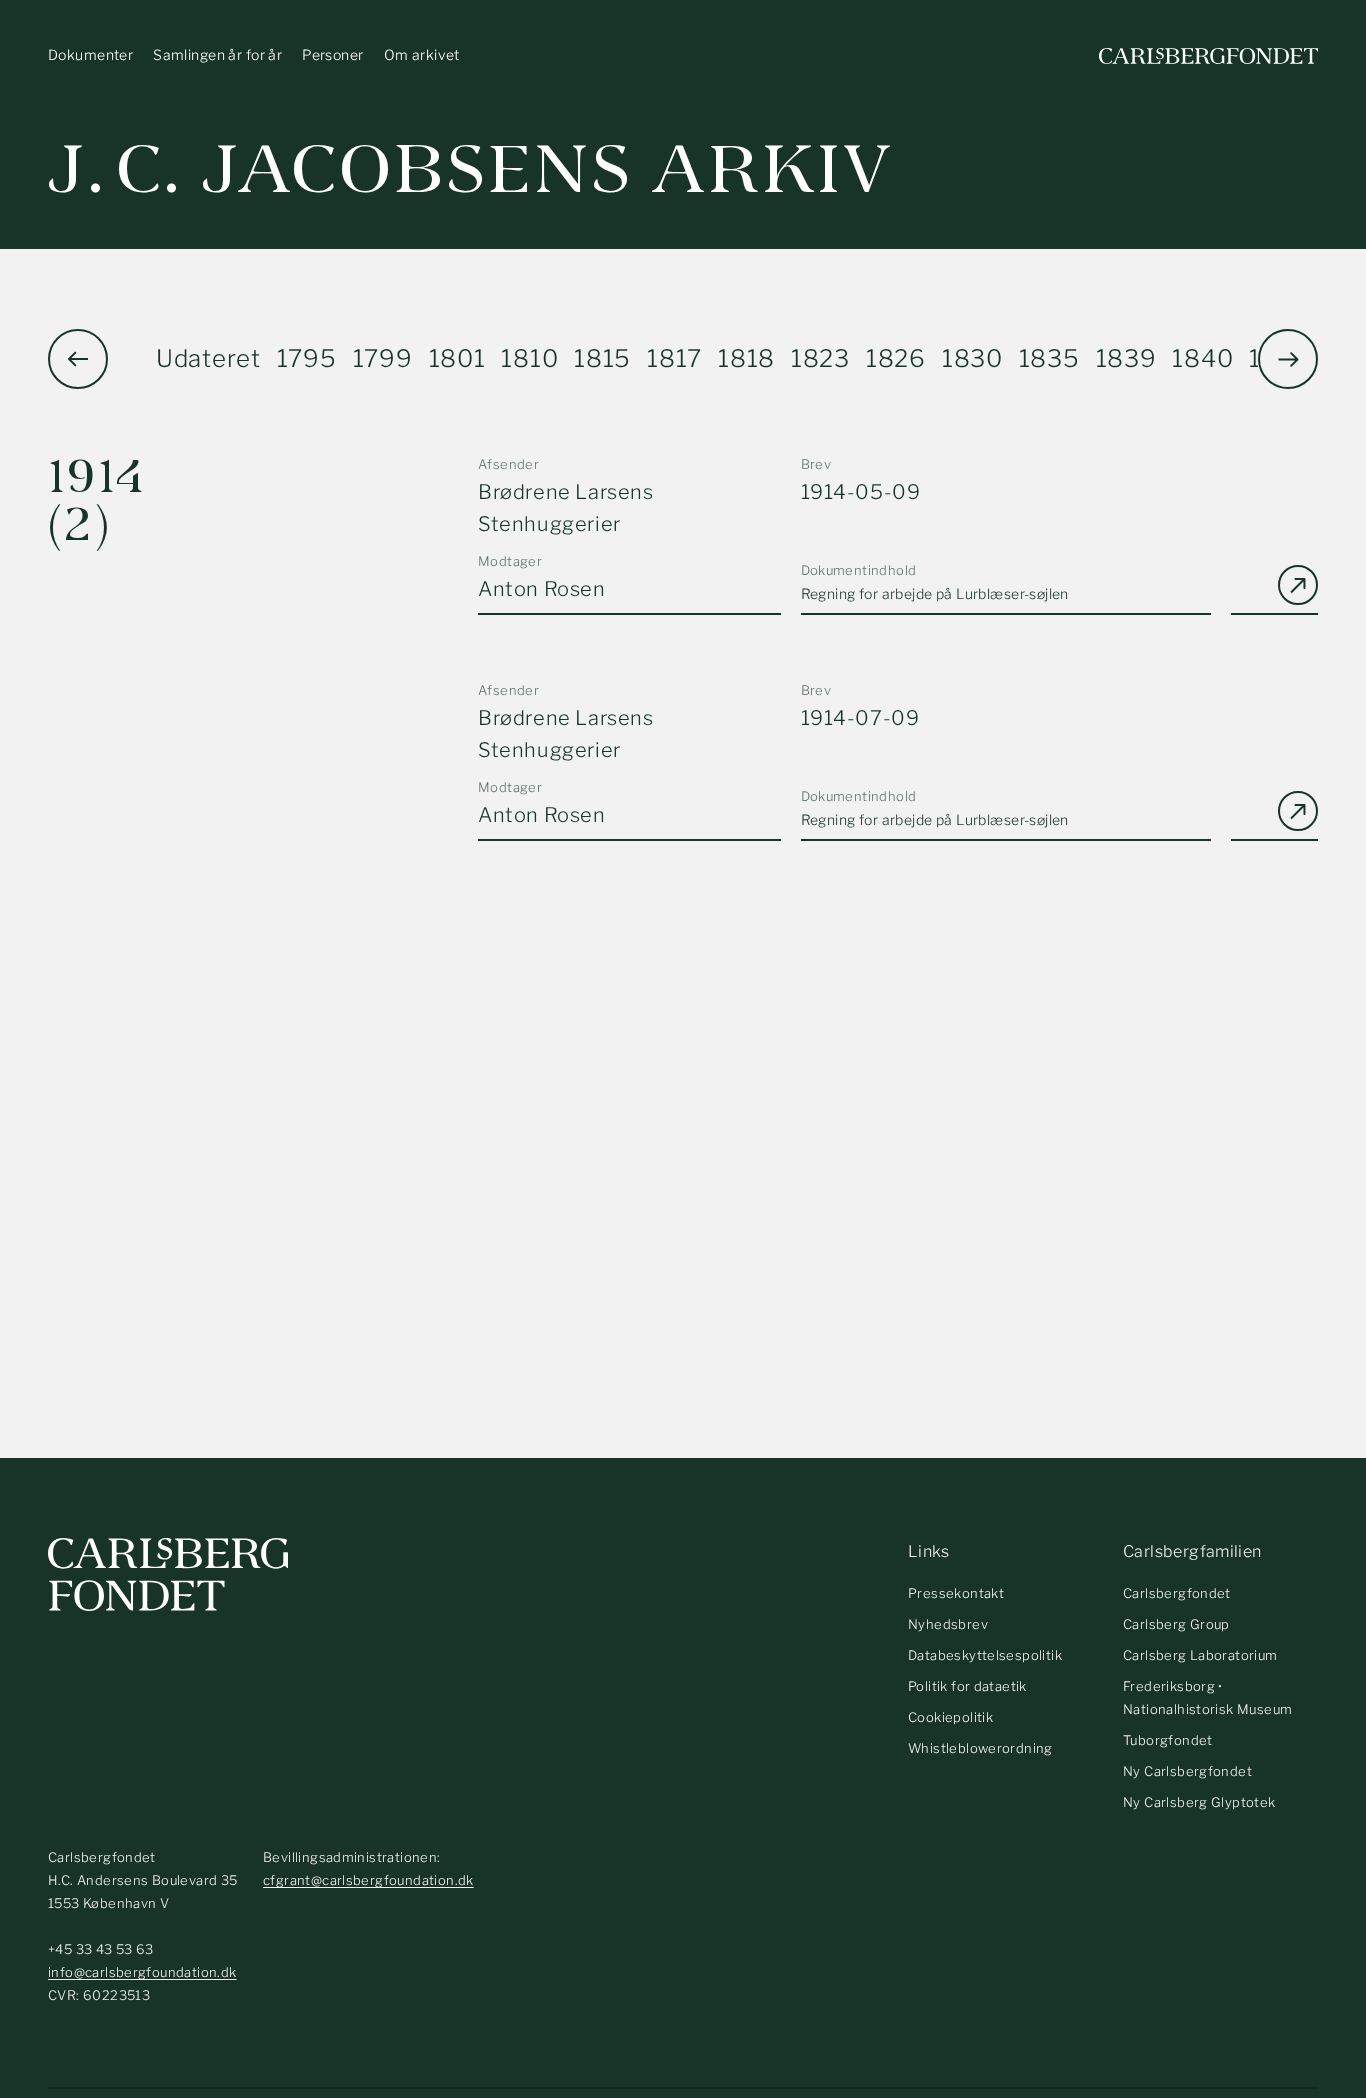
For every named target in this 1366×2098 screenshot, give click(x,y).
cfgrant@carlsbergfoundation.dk (368, 1880)
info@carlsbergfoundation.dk (142, 1972)
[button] (1288, 359)
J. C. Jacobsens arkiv (470, 169)
